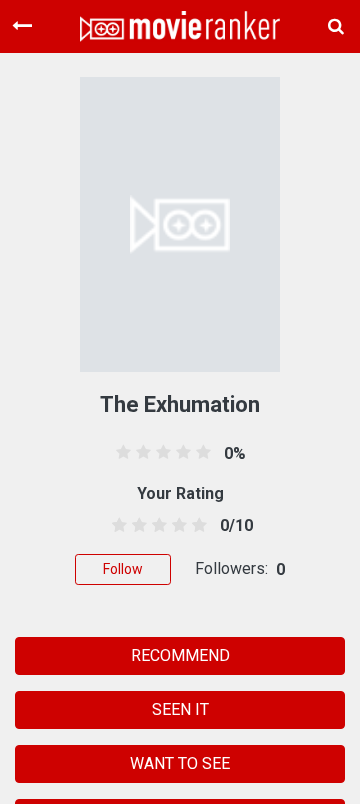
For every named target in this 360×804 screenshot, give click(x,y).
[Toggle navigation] (22, 26)
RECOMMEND (180, 655)
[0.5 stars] (115, 526)
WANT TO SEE (180, 763)
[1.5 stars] (135, 526)
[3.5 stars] (176, 526)
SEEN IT (180, 709)
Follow (123, 569)
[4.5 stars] (196, 526)
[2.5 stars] (155, 526)
